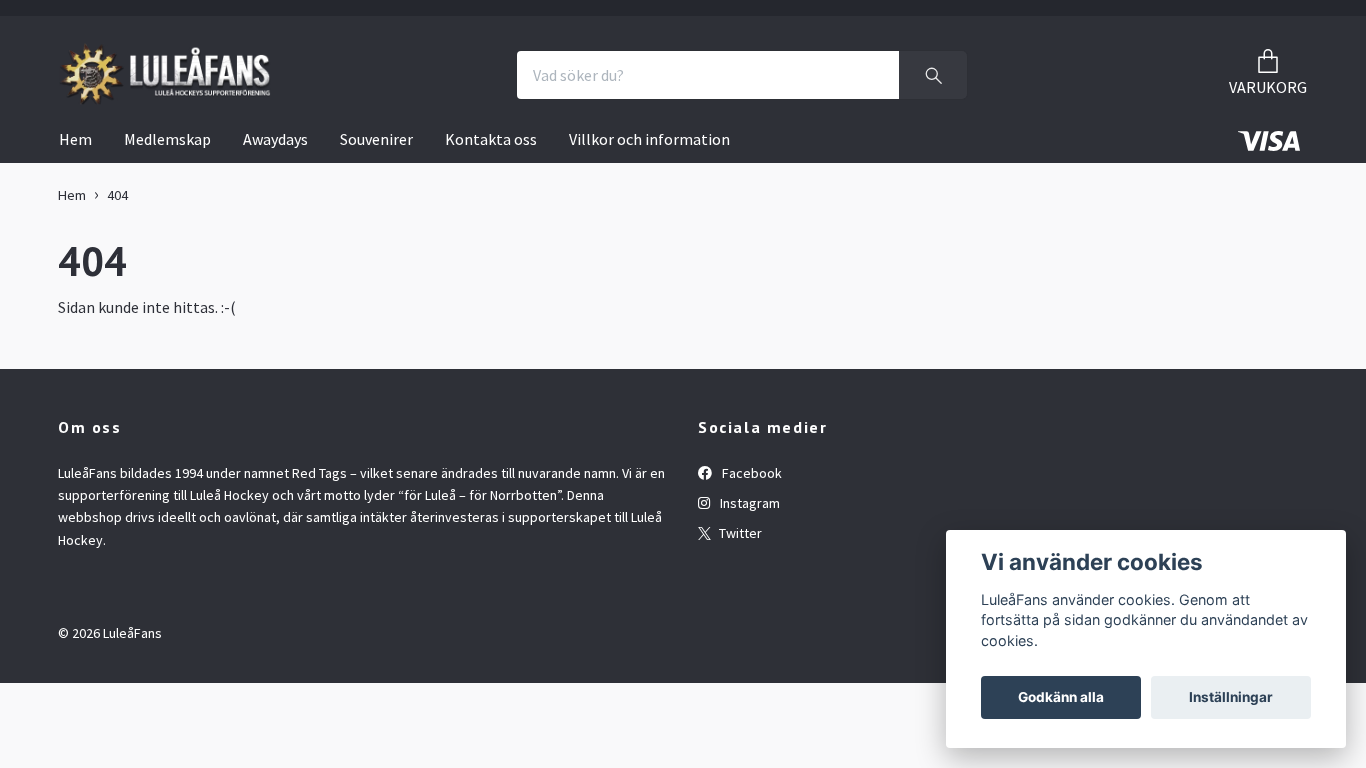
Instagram (748, 503)
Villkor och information (649, 139)
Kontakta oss (491, 139)
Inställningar (1231, 697)
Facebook (750, 473)
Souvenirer (376, 139)
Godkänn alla (1061, 697)
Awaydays (275, 139)
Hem (75, 139)
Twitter (739, 533)
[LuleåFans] (165, 75)
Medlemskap (167, 139)
